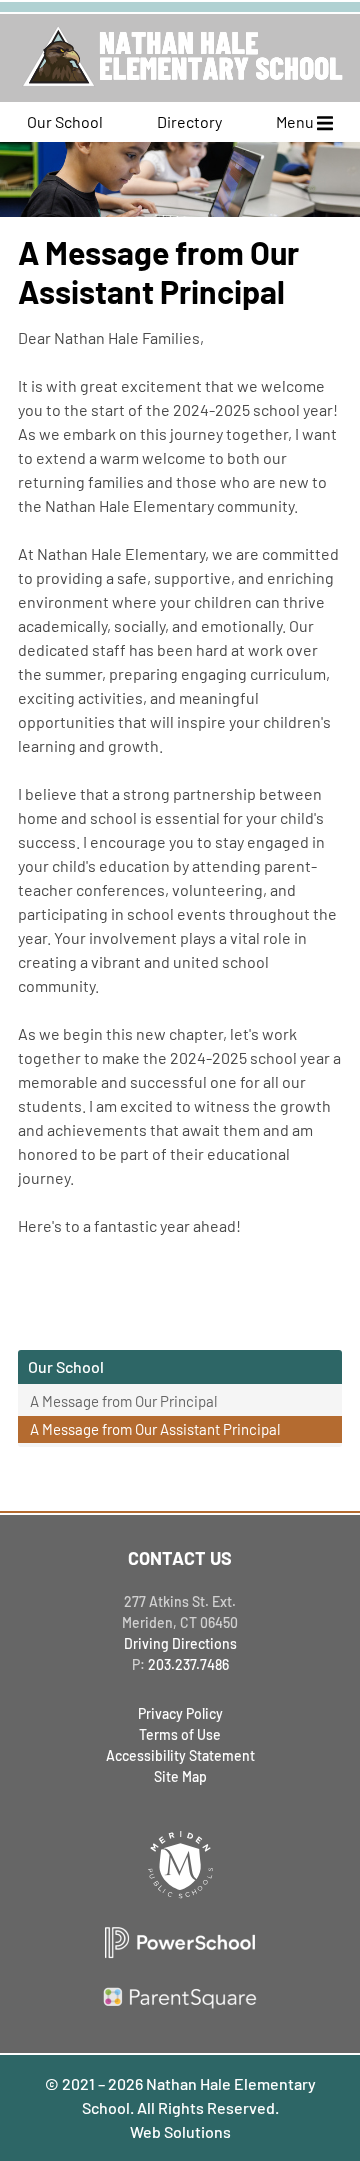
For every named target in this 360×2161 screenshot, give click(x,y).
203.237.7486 (188, 1664)
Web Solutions (180, 2131)
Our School (65, 121)
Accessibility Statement (180, 1755)
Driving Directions (180, 1643)
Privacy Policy (180, 1713)
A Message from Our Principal (123, 1401)
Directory (189, 121)
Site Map (180, 1776)
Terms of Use (180, 1734)
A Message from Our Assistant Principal (155, 1429)
